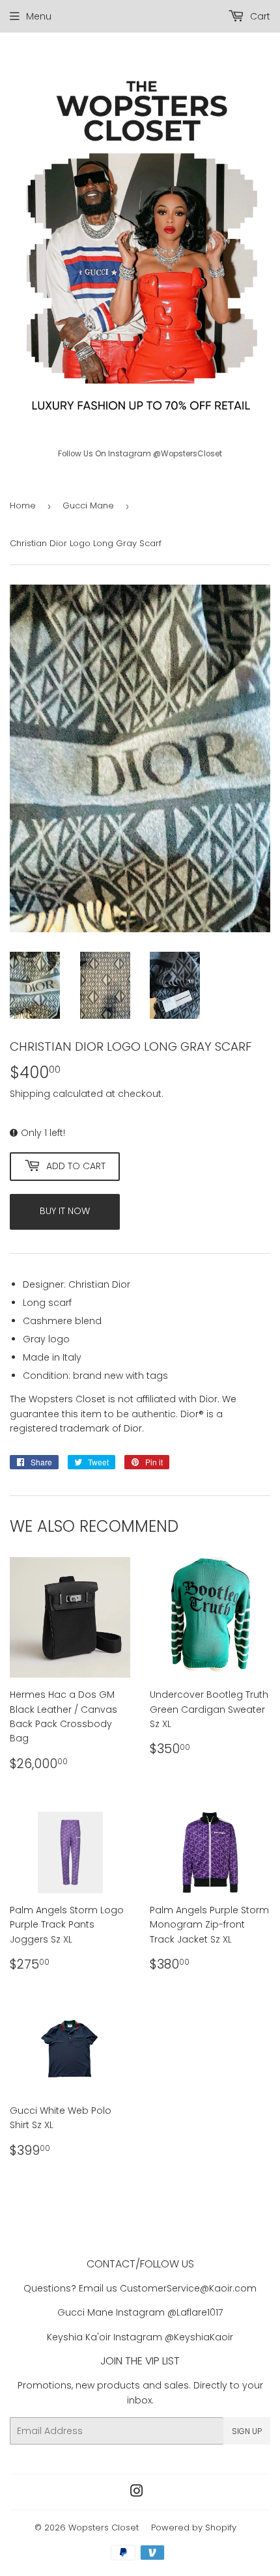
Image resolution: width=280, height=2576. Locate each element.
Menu (39, 16)
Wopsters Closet (104, 2528)
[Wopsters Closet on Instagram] (137, 2493)
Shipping (30, 1094)
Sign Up (247, 2431)
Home (23, 506)
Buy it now (65, 1211)
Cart (259, 16)
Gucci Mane (88, 506)
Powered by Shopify (194, 2528)
